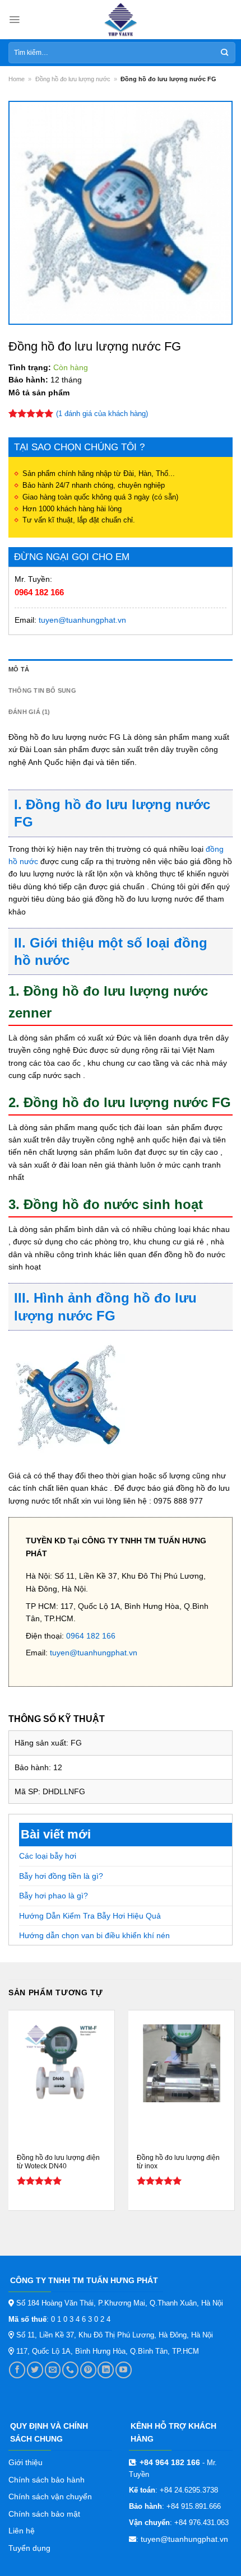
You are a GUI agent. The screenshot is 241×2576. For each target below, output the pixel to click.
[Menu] (14, 20)
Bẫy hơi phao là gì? (54, 1896)
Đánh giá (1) (29, 712)
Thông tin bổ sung (42, 690)
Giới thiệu (26, 2462)
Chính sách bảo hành (47, 2480)
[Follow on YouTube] (124, 2370)
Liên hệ (22, 2531)
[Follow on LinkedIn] (106, 2370)
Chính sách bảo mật (44, 2514)
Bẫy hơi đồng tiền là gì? (61, 1876)
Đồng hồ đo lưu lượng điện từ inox (178, 2162)
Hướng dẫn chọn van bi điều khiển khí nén (94, 1935)
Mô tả (19, 669)
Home (17, 79)
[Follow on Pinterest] (88, 2370)
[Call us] (70, 2370)
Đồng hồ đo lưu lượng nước (73, 79)
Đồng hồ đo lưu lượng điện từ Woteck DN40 (58, 2162)
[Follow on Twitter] (35, 2370)
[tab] (121, 670)
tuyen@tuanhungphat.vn (82, 620)
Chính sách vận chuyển (50, 2496)
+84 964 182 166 (170, 2462)
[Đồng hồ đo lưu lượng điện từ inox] (181, 2063)
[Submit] (224, 53)
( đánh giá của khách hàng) (102, 414)
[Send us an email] (53, 2370)
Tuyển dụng (29, 2548)
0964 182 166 (39, 592)
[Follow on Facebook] (17, 2370)
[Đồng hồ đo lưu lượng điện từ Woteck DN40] (61, 2063)
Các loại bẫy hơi (48, 1856)
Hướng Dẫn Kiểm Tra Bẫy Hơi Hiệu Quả (90, 1916)
